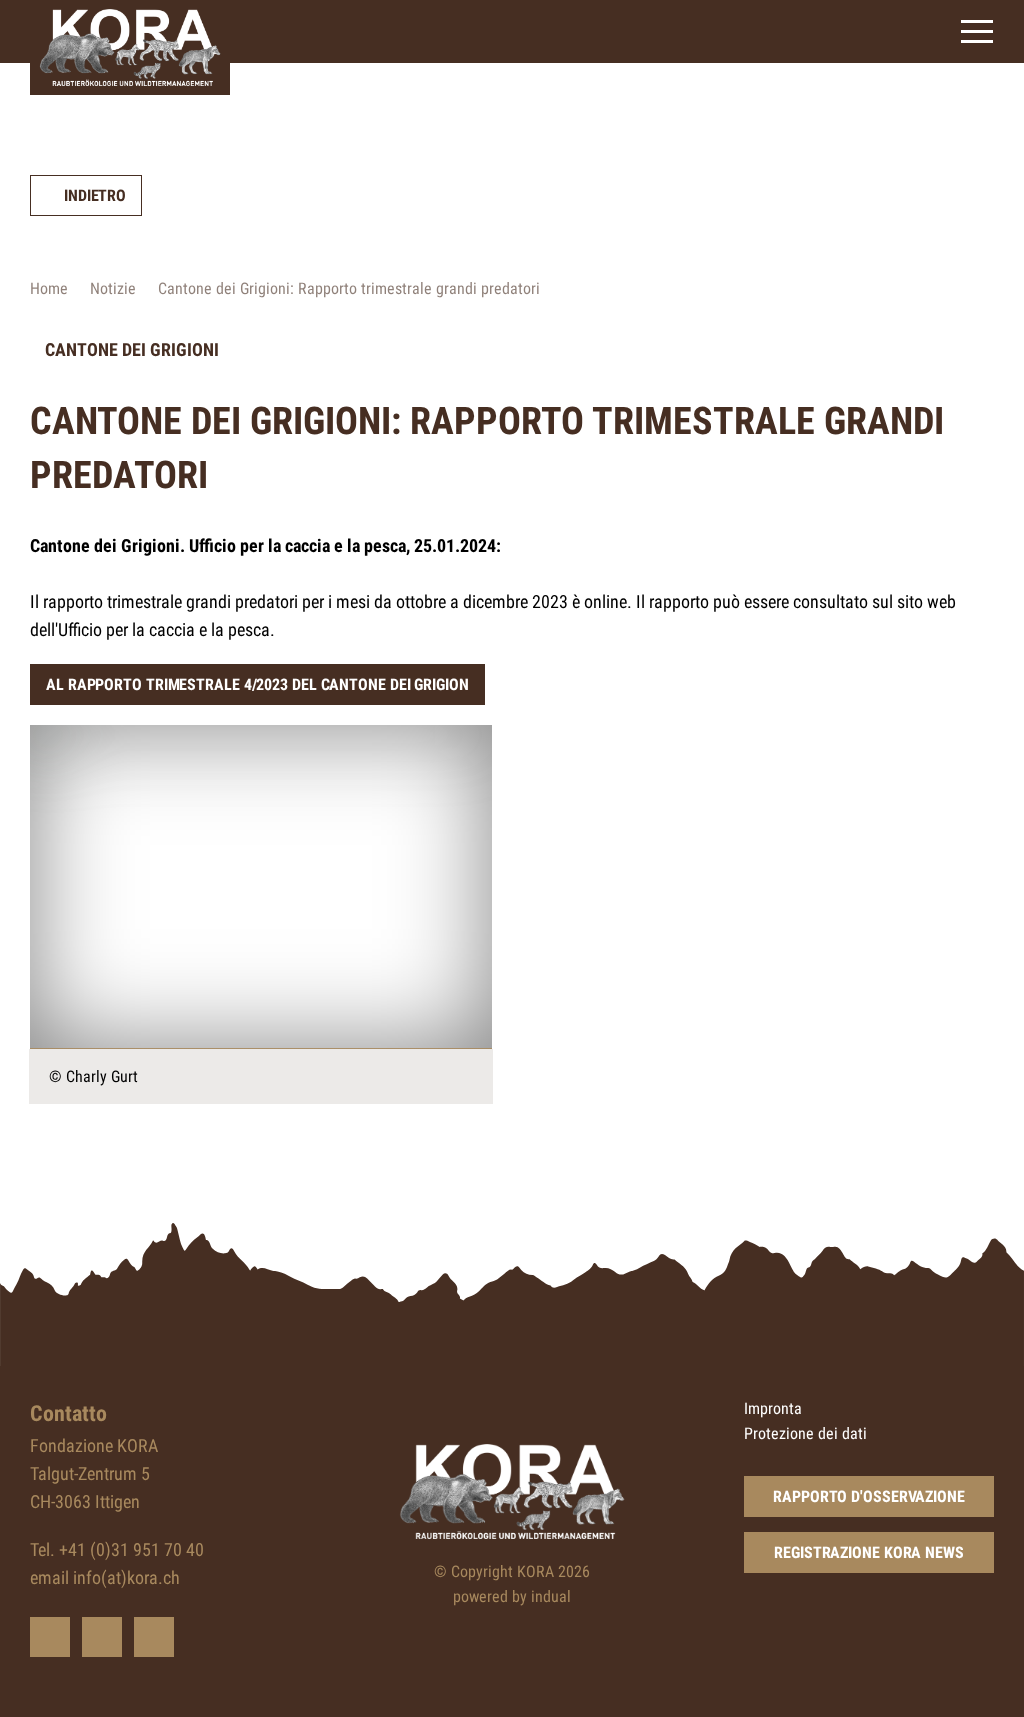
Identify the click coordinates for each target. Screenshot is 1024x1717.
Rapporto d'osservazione (869, 1496)
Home (49, 288)
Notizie (113, 288)
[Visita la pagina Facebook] (102, 1637)
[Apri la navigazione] (977, 31)
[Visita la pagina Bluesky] (50, 1637)
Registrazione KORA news (869, 1552)
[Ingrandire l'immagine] (261, 886)
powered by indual (512, 1596)
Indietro (95, 195)
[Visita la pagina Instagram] (154, 1637)
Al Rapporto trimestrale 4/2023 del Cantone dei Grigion (257, 684)
